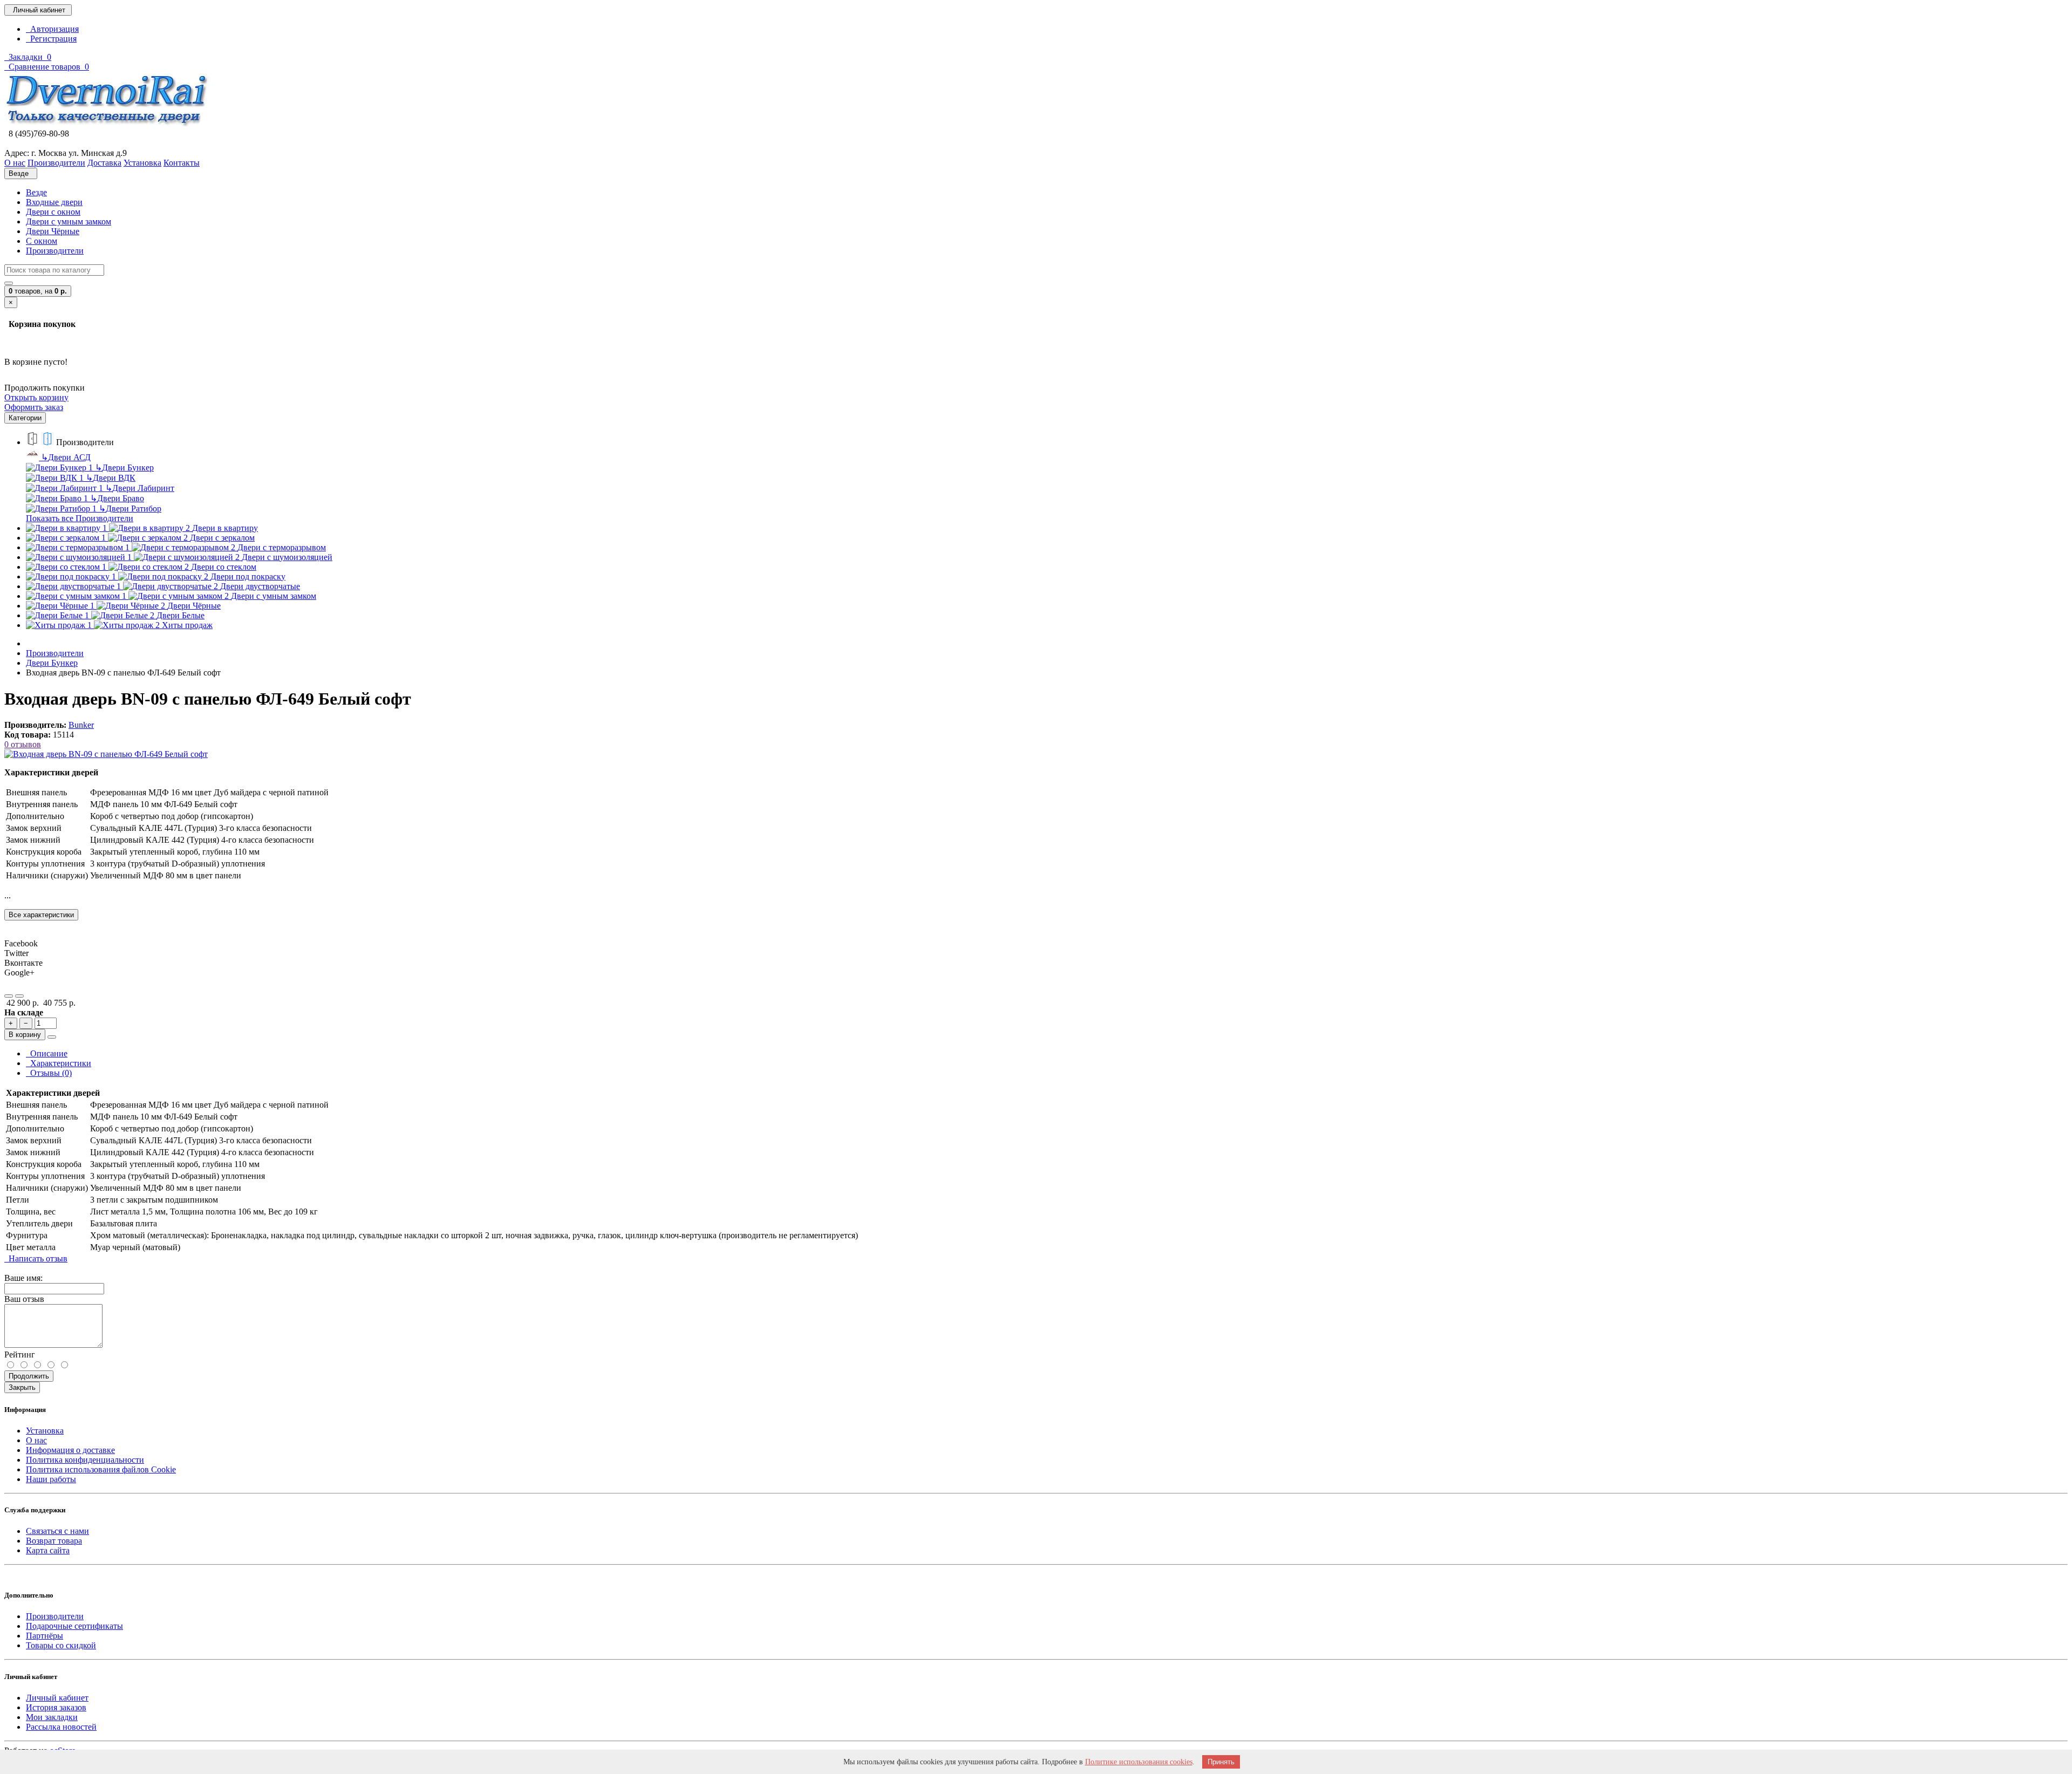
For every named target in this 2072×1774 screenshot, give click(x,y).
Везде (36, 192)
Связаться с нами (57, 1531)
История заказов (56, 1707)
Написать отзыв (36, 1258)
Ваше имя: (23, 1278)
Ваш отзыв (24, 1299)
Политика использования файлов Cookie (101, 1469)
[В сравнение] (19, 996)
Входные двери (54, 202)
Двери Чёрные (53, 231)
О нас (36, 1440)
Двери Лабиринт (140, 488)
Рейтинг (20, 1355)
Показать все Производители (80, 518)
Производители (55, 251)
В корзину (25, 1035)
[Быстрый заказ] (52, 1037)
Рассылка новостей (61, 1727)
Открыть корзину (36, 397)
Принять (1221, 1762)
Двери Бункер (124, 468)
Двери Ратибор (130, 509)
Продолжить (29, 1376)
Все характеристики (41, 915)
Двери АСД (66, 457)
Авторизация (52, 29)
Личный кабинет (57, 1698)
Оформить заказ (34, 407)
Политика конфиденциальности (85, 1460)
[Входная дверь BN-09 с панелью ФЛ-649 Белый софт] (106, 754)
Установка (45, 1431)
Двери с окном (53, 212)
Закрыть (22, 1387)
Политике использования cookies (1139, 1762)
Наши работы (51, 1479)
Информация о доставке (70, 1450)
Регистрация (51, 39)
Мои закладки (52, 1717)
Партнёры (45, 1636)
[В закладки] (9, 996)
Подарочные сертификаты (74, 1626)
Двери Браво (117, 498)
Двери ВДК (111, 478)
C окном (42, 241)
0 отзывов (23, 744)
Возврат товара (54, 1541)
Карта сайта (48, 1550)
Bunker (81, 725)
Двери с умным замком (69, 221)
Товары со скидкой (61, 1645)
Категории (25, 418)
